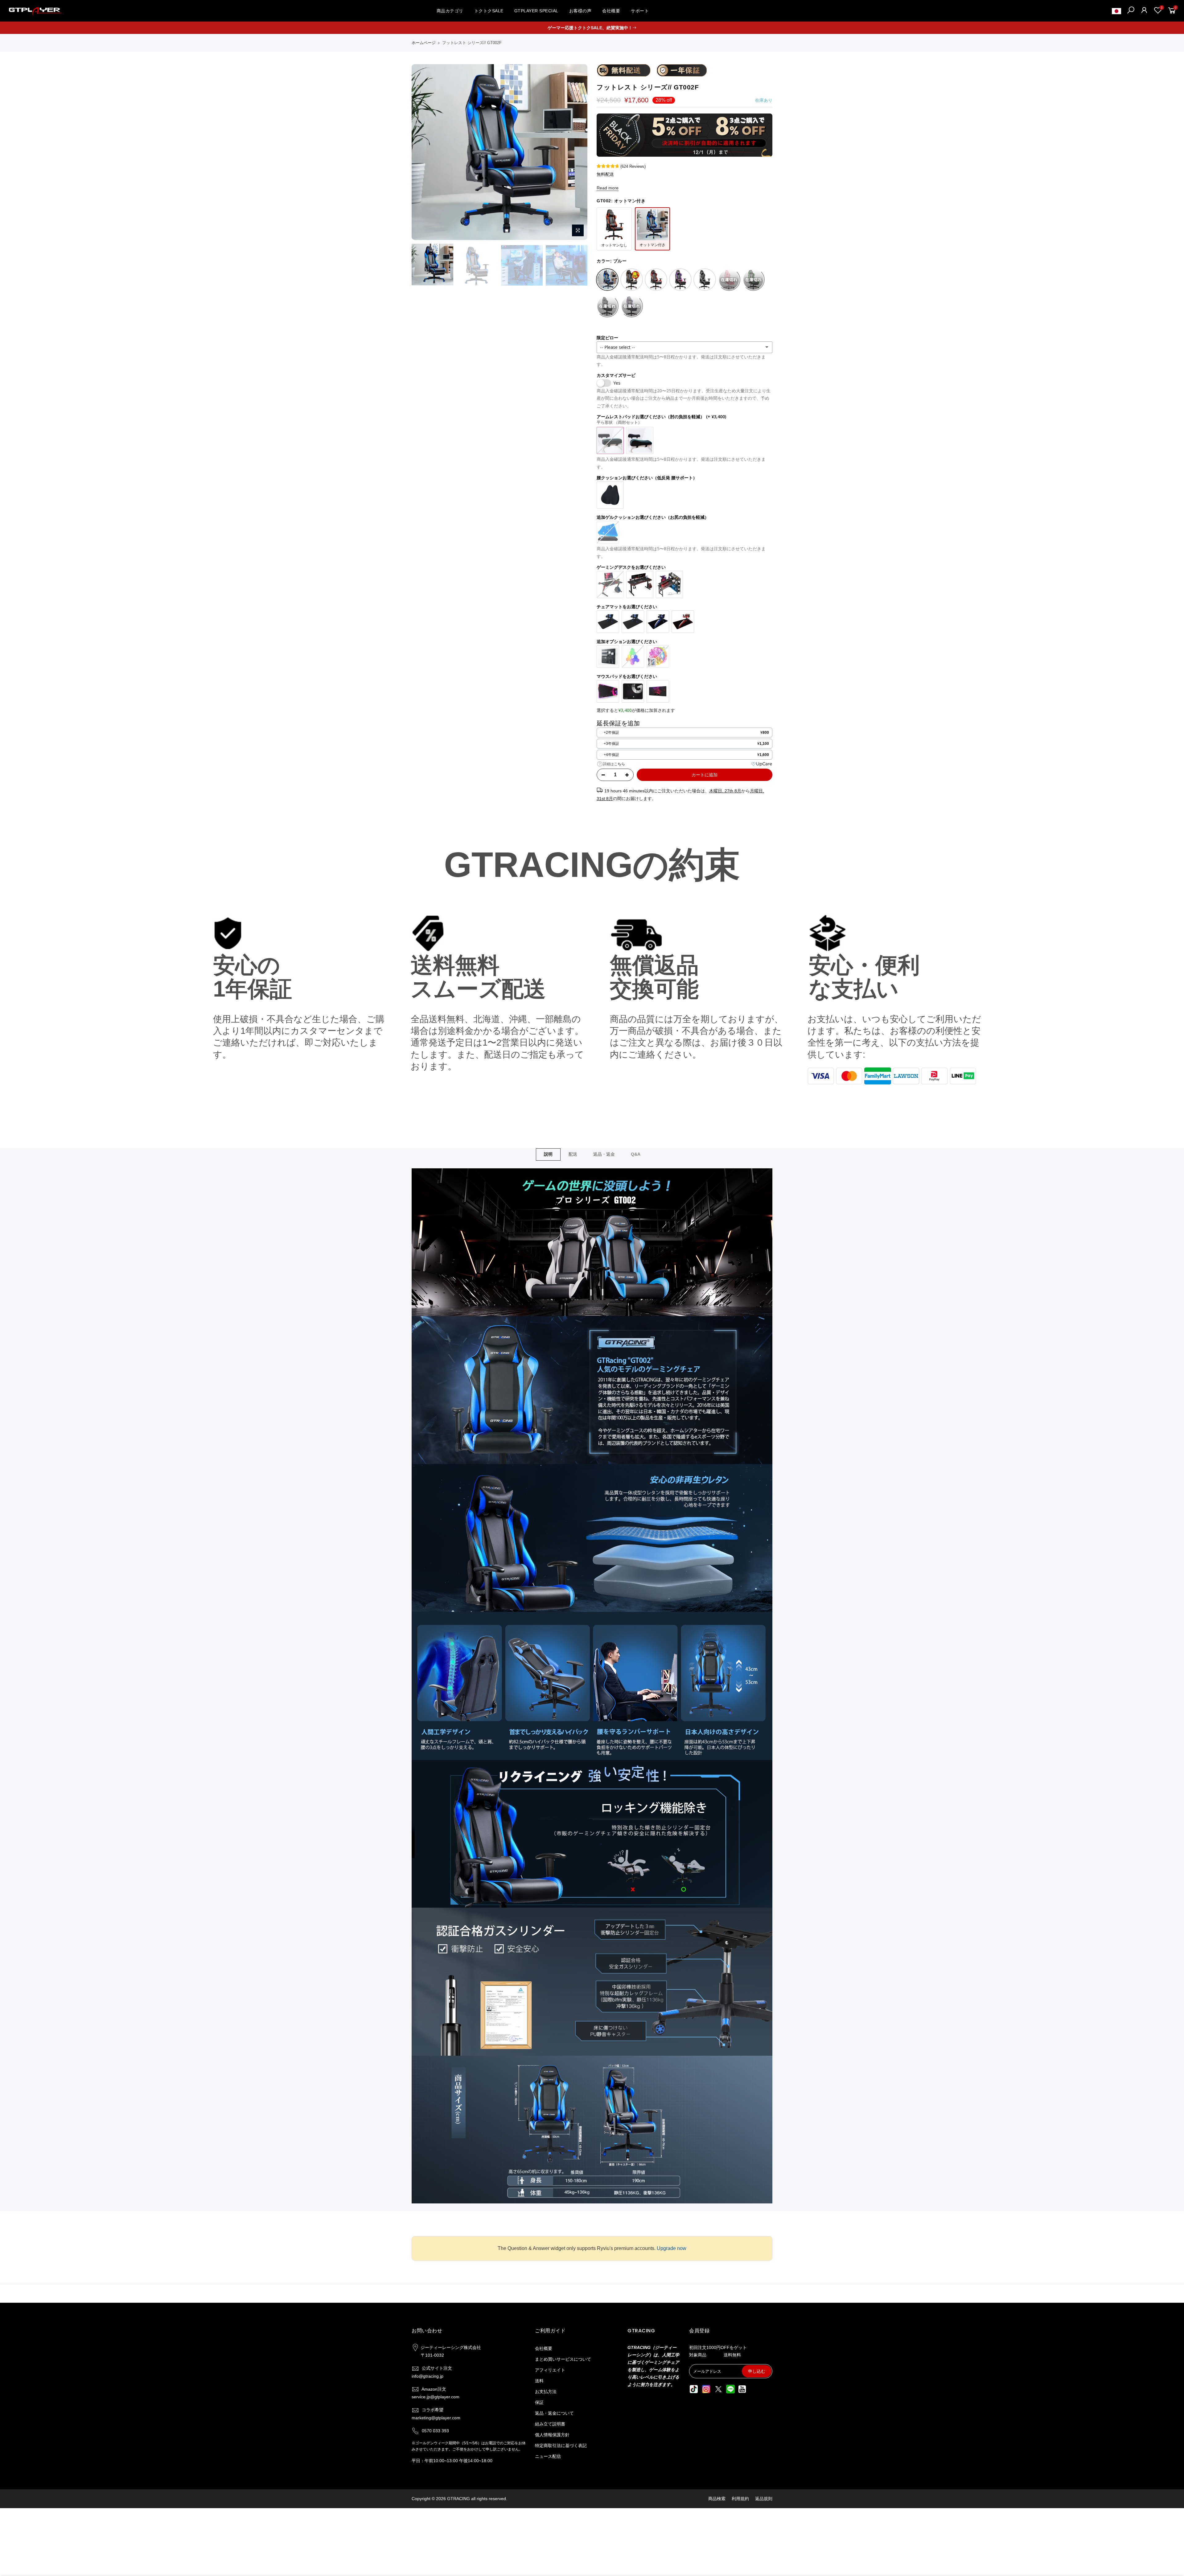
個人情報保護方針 (552, 2435)
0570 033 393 (435, 2431)
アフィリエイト (550, 2370)
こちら (619, 764)
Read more (608, 188)
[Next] (577, 152)
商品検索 (717, 2499)
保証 (539, 2402)
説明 (548, 1154)
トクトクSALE (489, 11)
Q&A (636, 1154)
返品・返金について (554, 2413)
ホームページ (424, 43)
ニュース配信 (548, 2456)
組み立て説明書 (550, 2424)
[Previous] (422, 152)
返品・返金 (604, 1154)
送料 (539, 2381)
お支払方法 (546, 2392)
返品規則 (764, 2499)
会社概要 (611, 11)
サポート (640, 11)
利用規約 (740, 2499)
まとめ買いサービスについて (563, 2359)
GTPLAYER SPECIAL (536, 11)
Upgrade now (672, 2248)
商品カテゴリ (450, 11)
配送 (573, 1154)
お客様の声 (580, 11)
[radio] (684, 733)
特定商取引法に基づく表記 (561, 2446)
